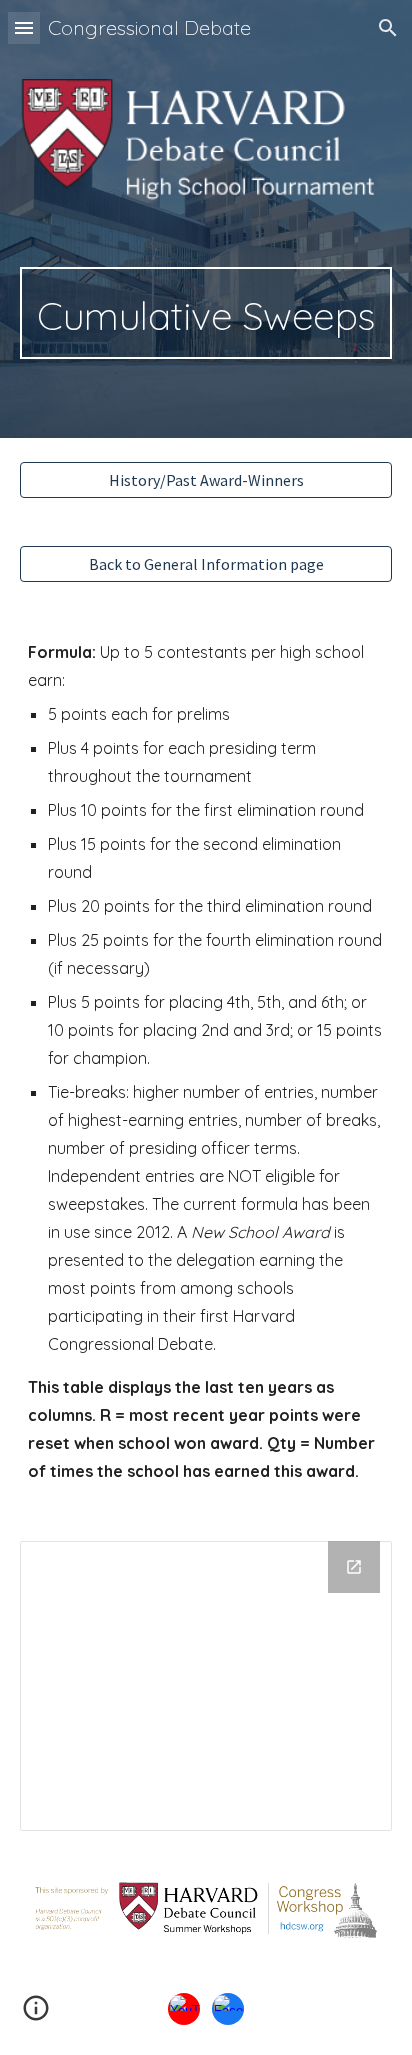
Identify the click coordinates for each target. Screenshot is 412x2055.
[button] (24, 27)
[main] (206, 313)
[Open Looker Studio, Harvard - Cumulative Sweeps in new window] (354, 1567)
